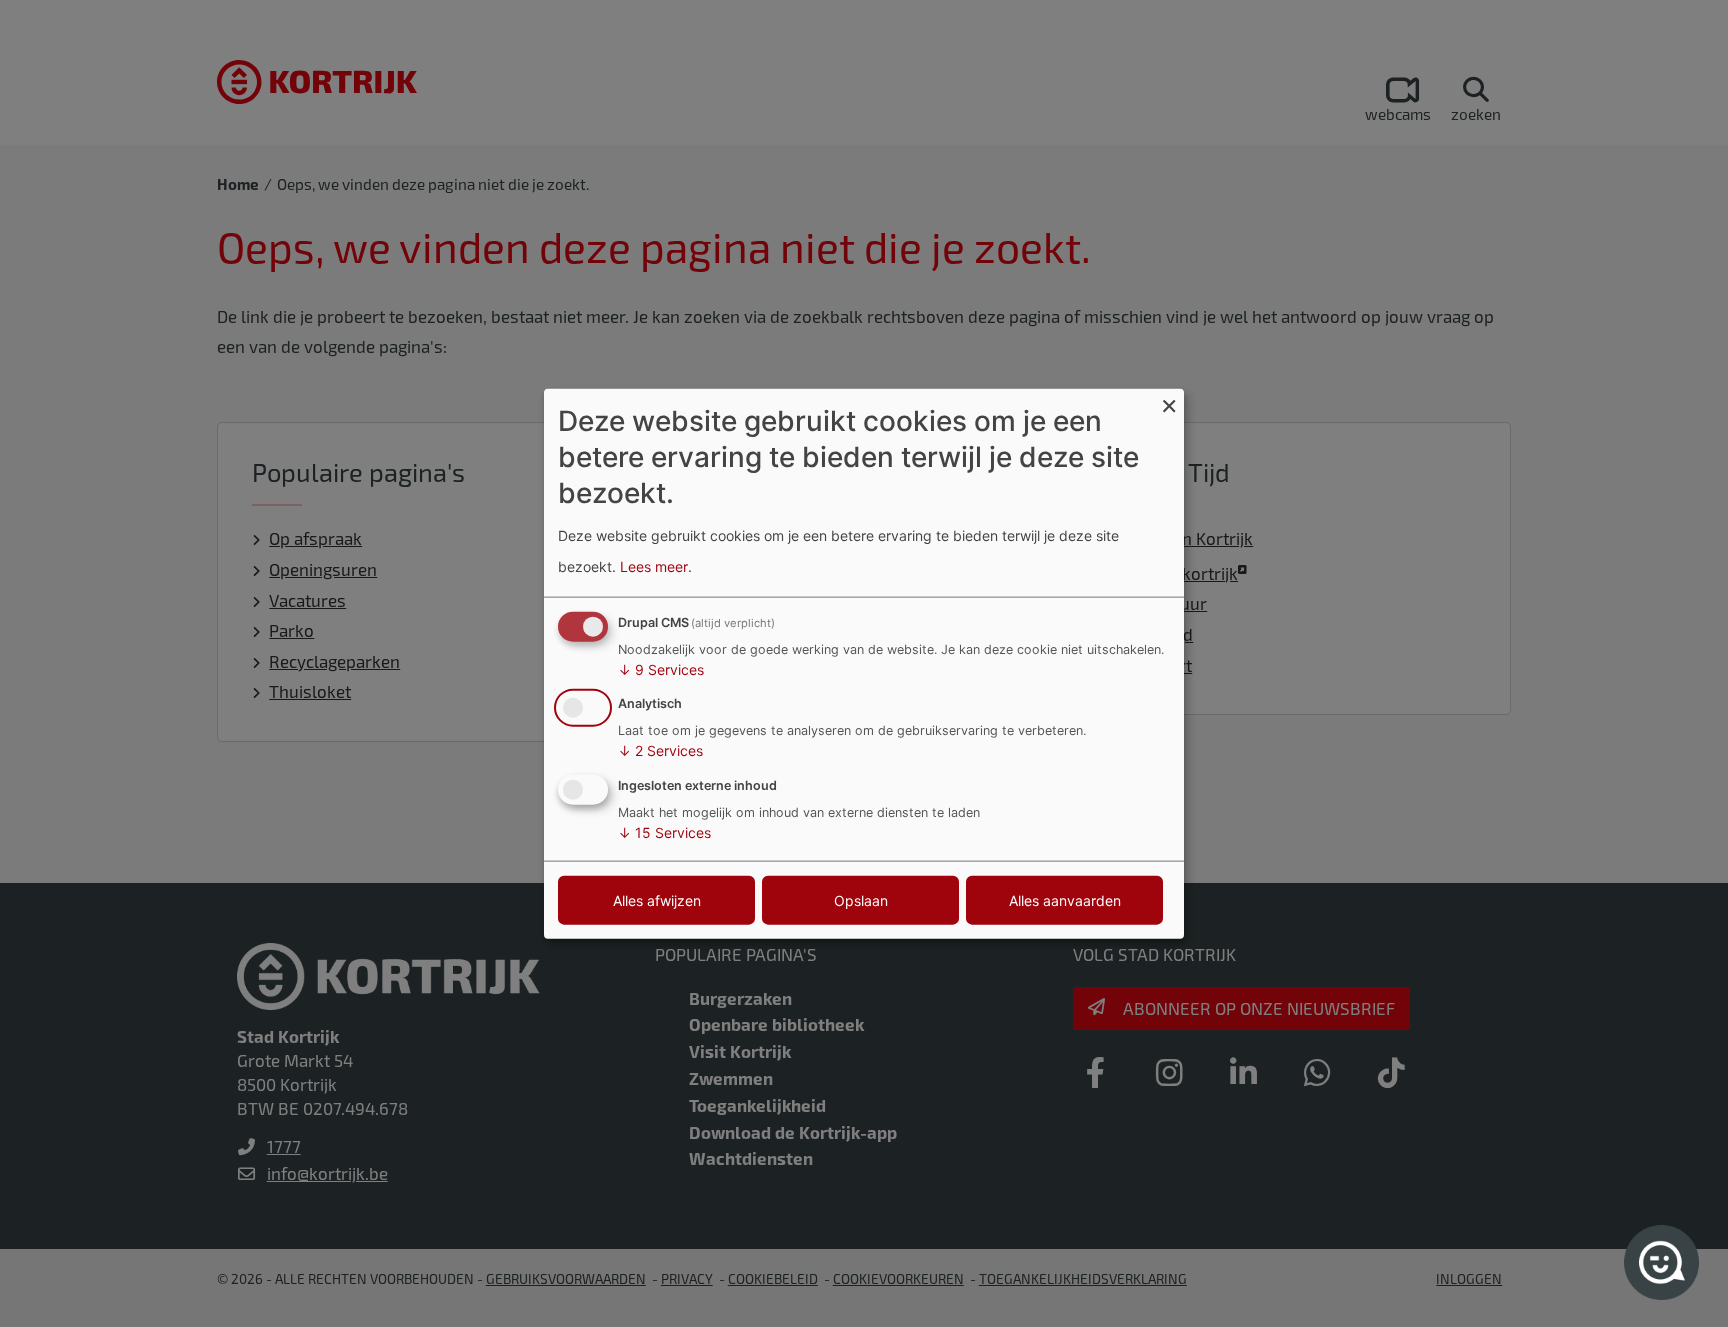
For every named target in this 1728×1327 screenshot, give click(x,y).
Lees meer (654, 566)
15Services (664, 832)
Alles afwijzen (657, 900)
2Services (660, 750)
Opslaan (861, 900)
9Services (661, 668)
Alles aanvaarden (1065, 900)
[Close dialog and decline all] (1169, 400)
